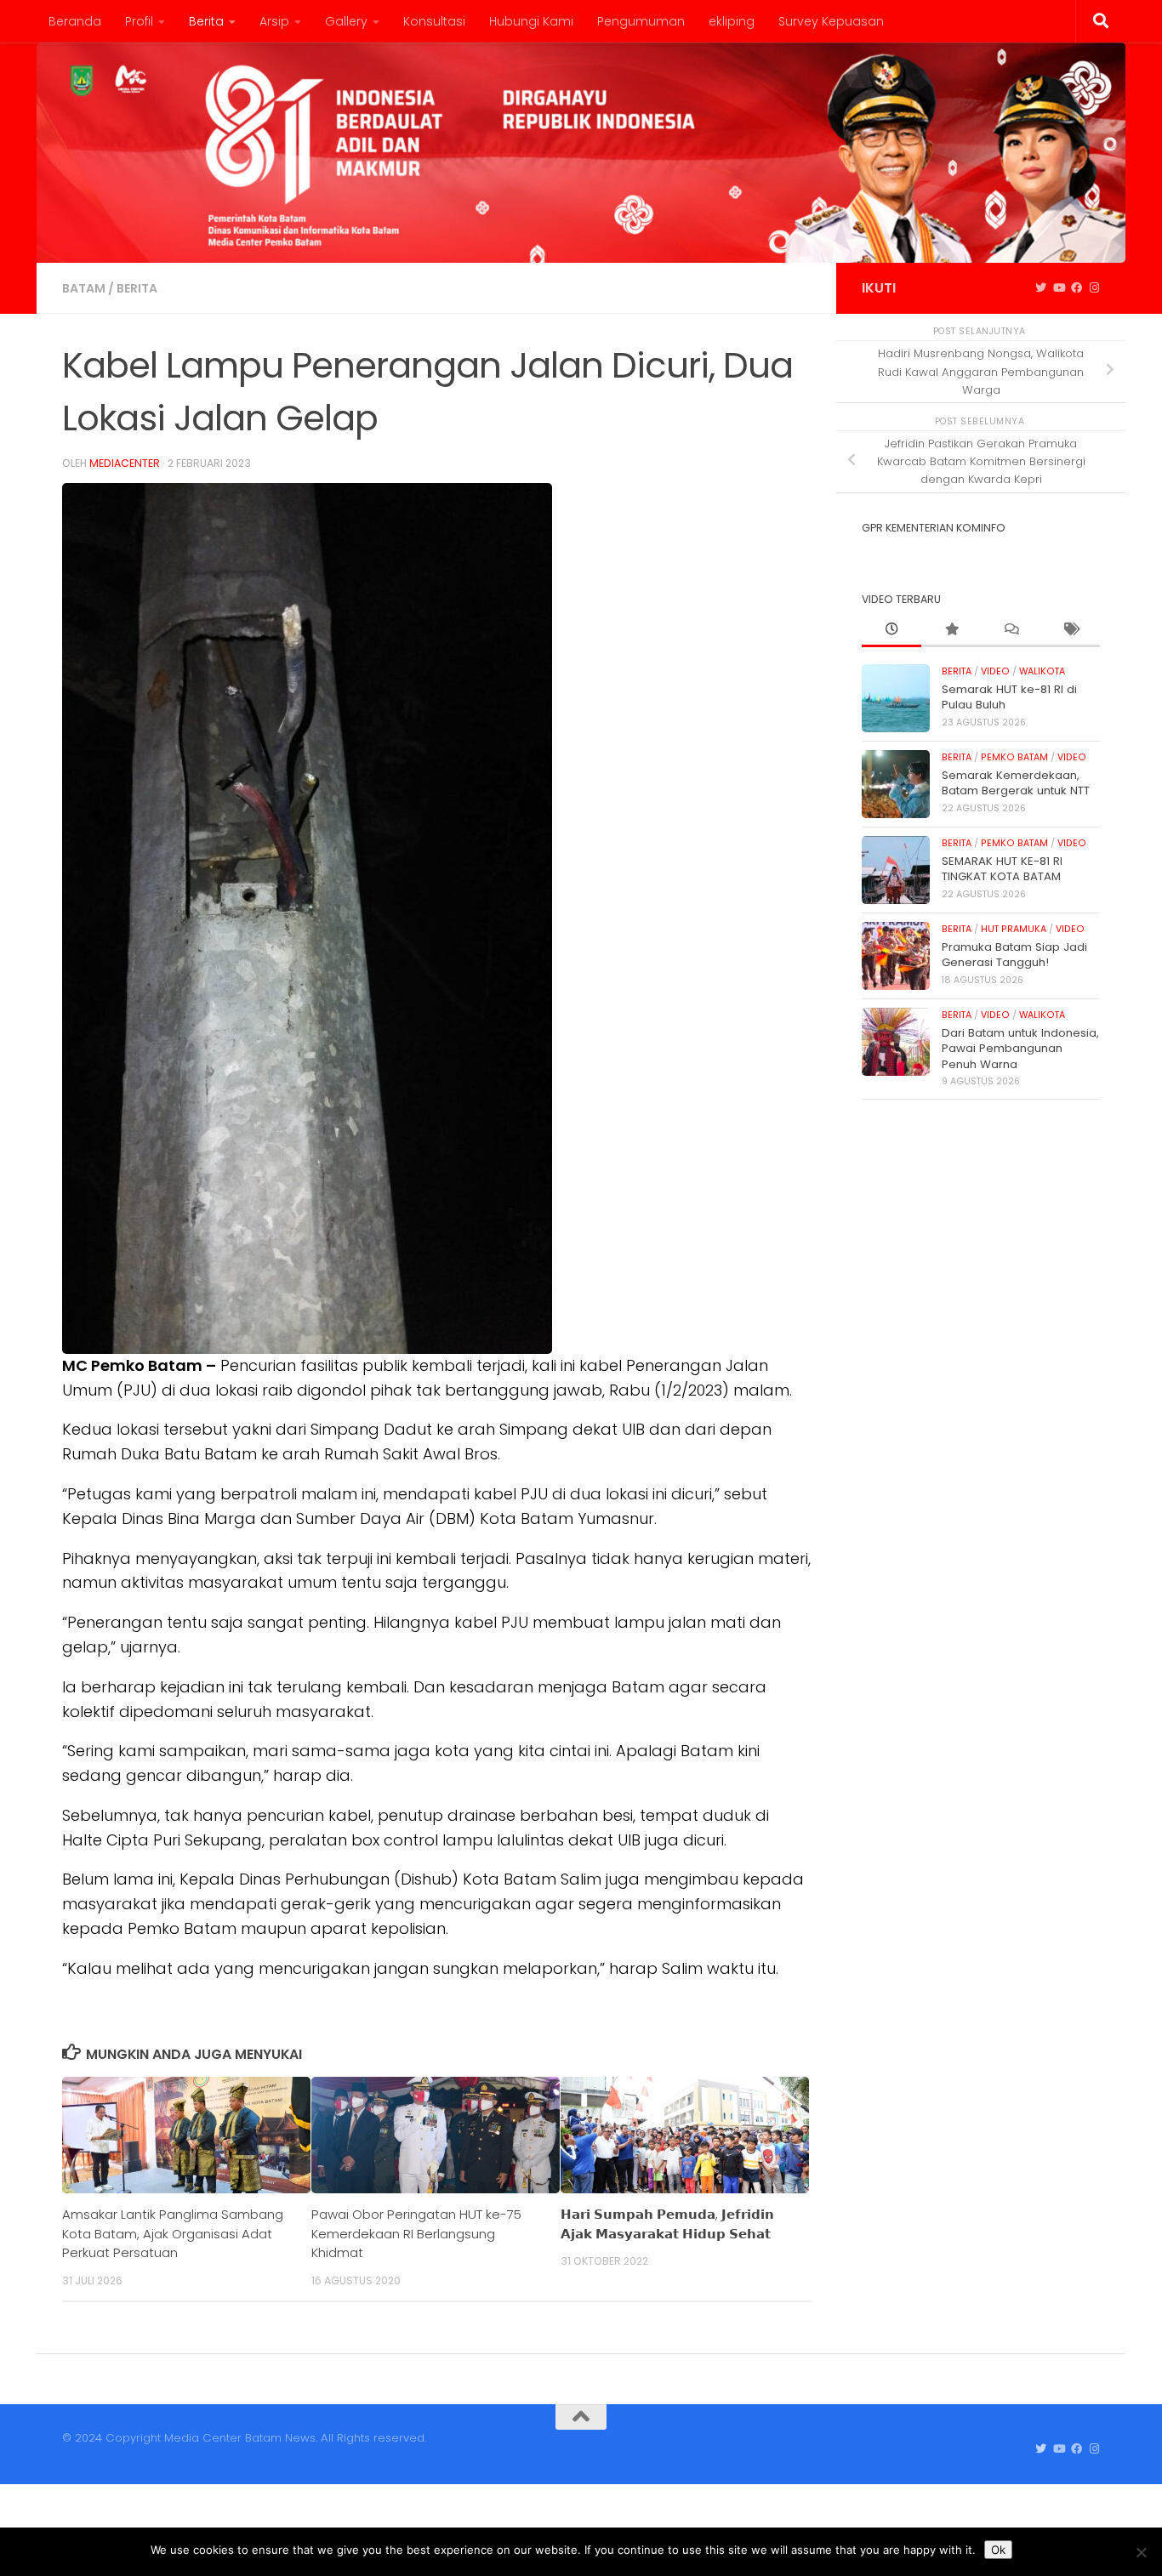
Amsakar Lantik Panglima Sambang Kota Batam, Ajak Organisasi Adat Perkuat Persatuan (173, 2233)
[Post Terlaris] (951, 630)
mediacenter (125, 463)
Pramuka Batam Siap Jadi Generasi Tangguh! (1014, 955)
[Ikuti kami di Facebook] (1077, 288)
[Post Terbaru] (891, 630)
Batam (84, 288)
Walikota (1042, 671)
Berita (206, 21)
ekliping (732, 21)
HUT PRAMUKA (1014, 929)
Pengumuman (641, 21)
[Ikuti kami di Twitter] (1041, 288)
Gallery (346, 21)
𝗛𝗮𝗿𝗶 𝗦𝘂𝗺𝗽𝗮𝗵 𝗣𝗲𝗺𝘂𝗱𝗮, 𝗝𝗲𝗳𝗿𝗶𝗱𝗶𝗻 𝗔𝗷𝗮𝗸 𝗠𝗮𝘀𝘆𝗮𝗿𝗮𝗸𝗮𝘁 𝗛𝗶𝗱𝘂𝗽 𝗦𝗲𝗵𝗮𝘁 (667, 2223)
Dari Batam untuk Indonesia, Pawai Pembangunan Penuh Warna (1020, 1049)
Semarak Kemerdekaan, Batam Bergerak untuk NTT (1016, 783)
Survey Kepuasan (831, 21)
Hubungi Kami (531, 21)
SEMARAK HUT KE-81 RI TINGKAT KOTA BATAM (1002, 869)
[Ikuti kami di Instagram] (1094, 288)
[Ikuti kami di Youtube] (1059, 288)
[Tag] (1070, 630)
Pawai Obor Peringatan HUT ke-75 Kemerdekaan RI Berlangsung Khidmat (416, 2233)
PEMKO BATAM (1014, 757)
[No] (1141, 2552)
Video (995, 671)
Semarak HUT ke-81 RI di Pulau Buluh (1009, 697)
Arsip (274, 21)
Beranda (75, 21)
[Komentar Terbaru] (1011, 630)
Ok (998, 2550)
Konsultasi (434, 21)
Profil (139, 21)
